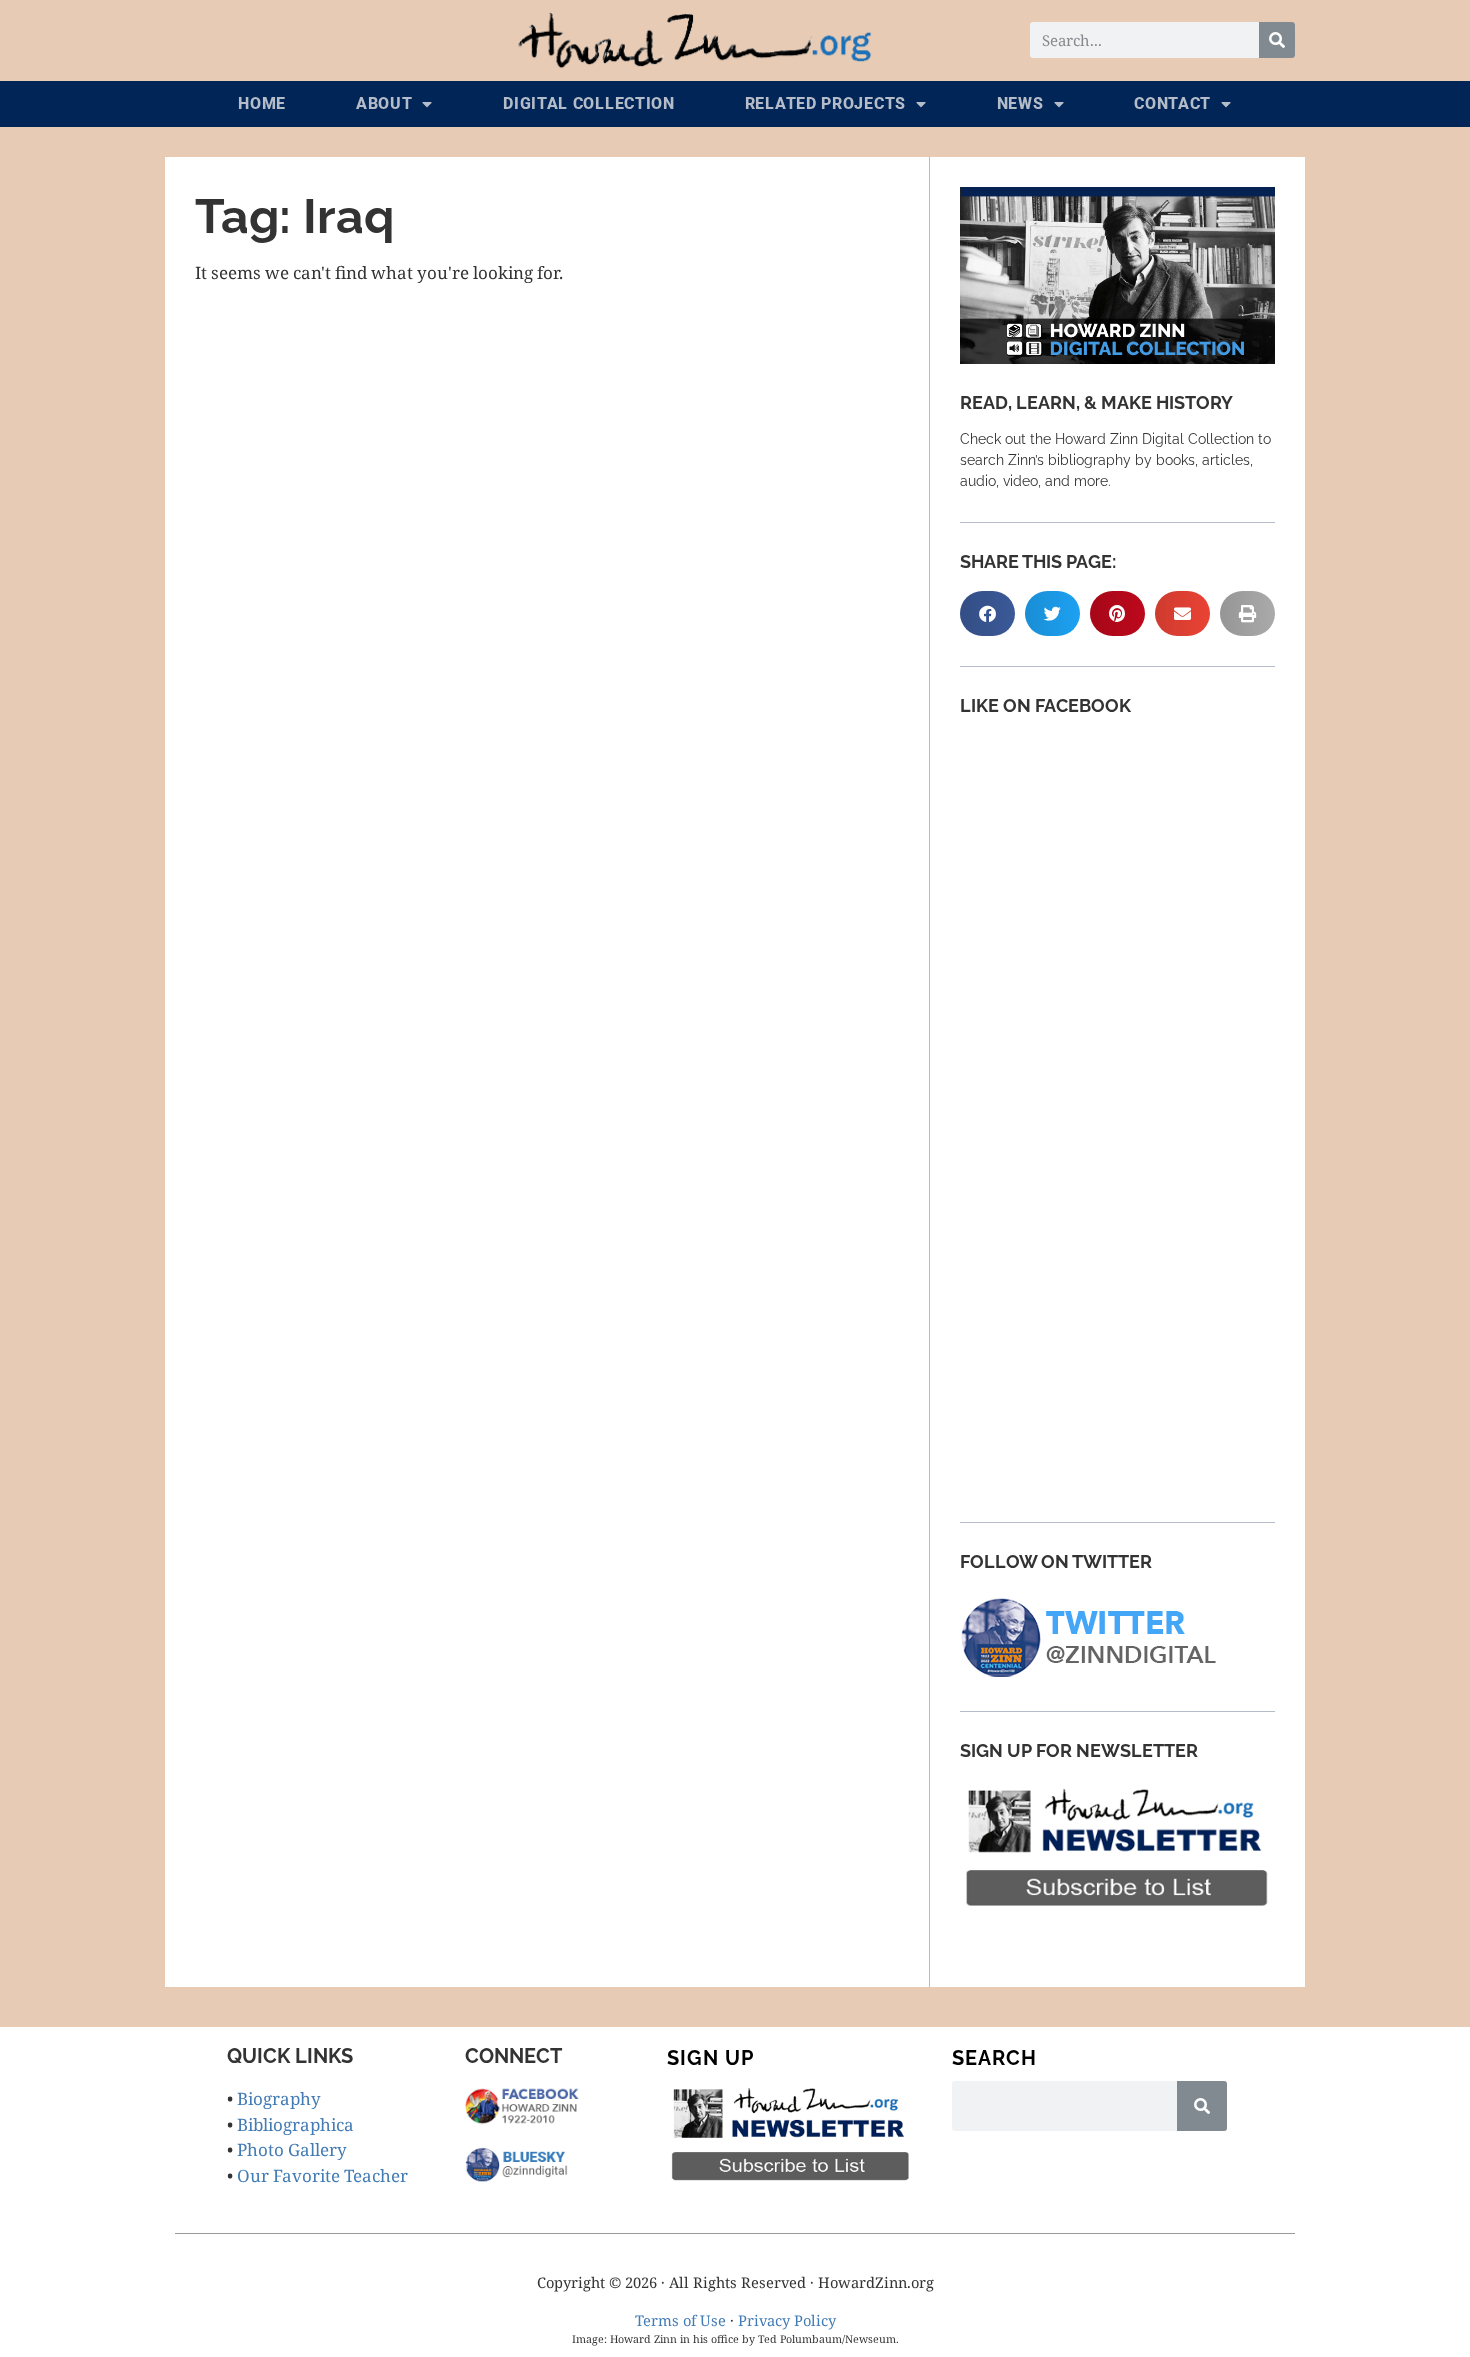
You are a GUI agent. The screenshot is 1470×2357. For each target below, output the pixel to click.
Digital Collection (589, 103)
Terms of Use (680, 2320)
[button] (987, 613)
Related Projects (825, 103)
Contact (1172, 103)
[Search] (1277, 40)
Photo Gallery (292, 2149)
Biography (279, 2098)
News (1020, 103)
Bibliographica (295, 2124)
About (384, 103)
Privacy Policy (787, 2320)
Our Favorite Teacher (322, 2175)
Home (262, 103)
